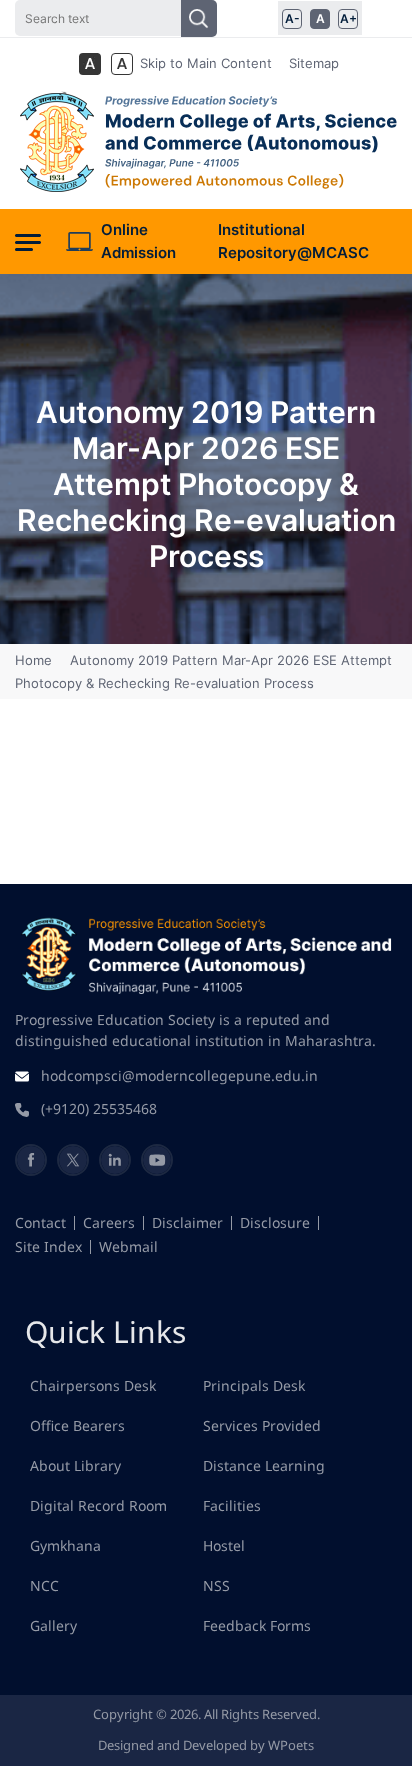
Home (35, 660)
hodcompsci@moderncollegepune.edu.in (179, 1075)
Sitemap (314, 63)
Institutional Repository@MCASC (293, 241)
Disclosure (275, 1222)
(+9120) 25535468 (99, 1108)
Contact (40, 1222)
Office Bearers (77, 1425)
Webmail (128, 1246)
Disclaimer (187, 1222)
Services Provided (262, 1425)
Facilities (232, 1505)
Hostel (224, 1545)
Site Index (48, 1246)
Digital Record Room (98, 1505)
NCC (44, 1585)
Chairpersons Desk (93, 1385)
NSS (216, 1585)
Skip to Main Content (206, 63)
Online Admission (138, 241)
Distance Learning (264, 1465)
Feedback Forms (257, 1625)
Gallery (53, 1625)
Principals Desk (254, 1385)
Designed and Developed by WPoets (206, 1745)
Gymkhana (65, 1545)
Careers (109, 1222)
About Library (75, 1465)
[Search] (199, 18)
